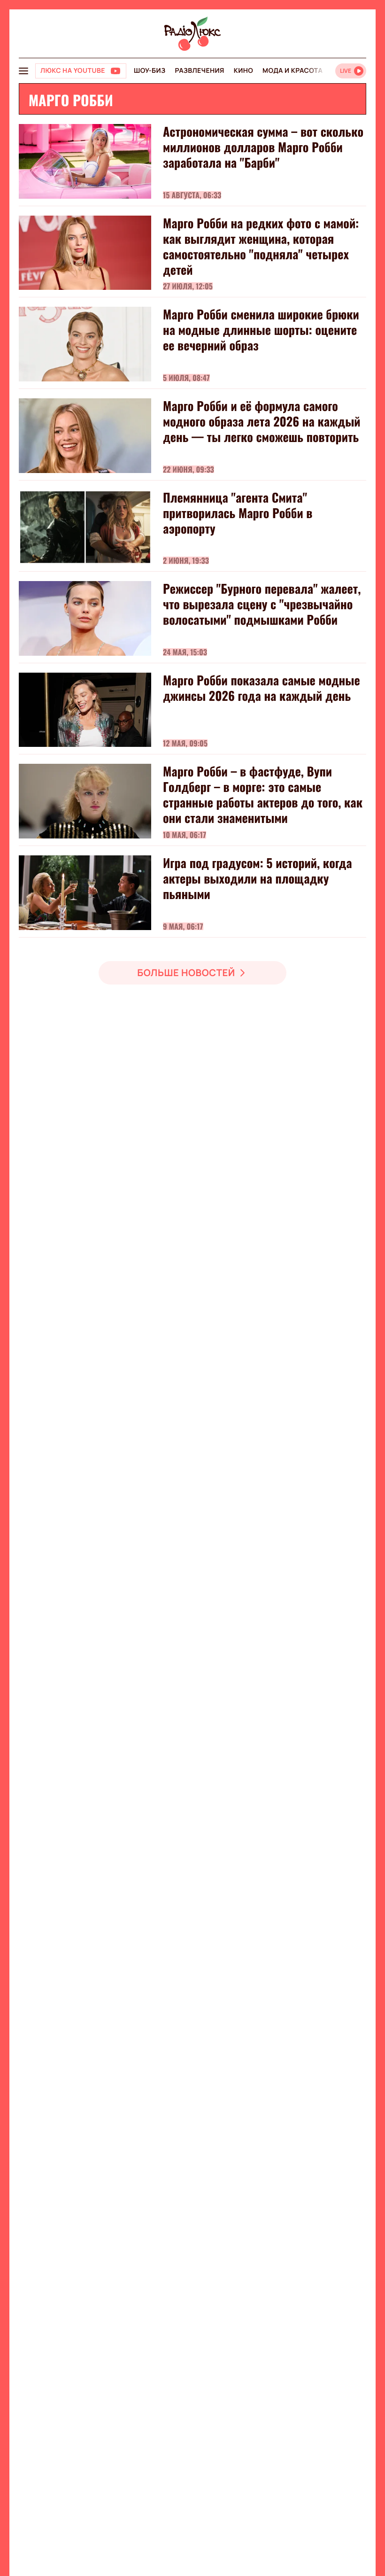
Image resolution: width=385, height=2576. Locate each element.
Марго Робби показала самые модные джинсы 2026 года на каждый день (262, 688)
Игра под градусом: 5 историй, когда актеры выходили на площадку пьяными (258, 878)
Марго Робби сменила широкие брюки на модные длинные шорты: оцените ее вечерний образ (261, 330)
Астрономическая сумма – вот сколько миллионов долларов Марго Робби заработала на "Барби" (263, 147)
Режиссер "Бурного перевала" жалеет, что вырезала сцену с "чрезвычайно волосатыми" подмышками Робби (262, 604)
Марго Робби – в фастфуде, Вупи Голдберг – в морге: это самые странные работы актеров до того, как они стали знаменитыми (263, 794)
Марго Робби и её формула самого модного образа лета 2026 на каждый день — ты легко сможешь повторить (262, 421)
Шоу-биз (150, 71)
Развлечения (199, 71)
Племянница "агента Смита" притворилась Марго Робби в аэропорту (238, 513)
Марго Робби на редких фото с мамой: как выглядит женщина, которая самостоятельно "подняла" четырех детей (261, 246)
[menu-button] (23, 71)
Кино (243, 71)
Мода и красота (293, 71)
